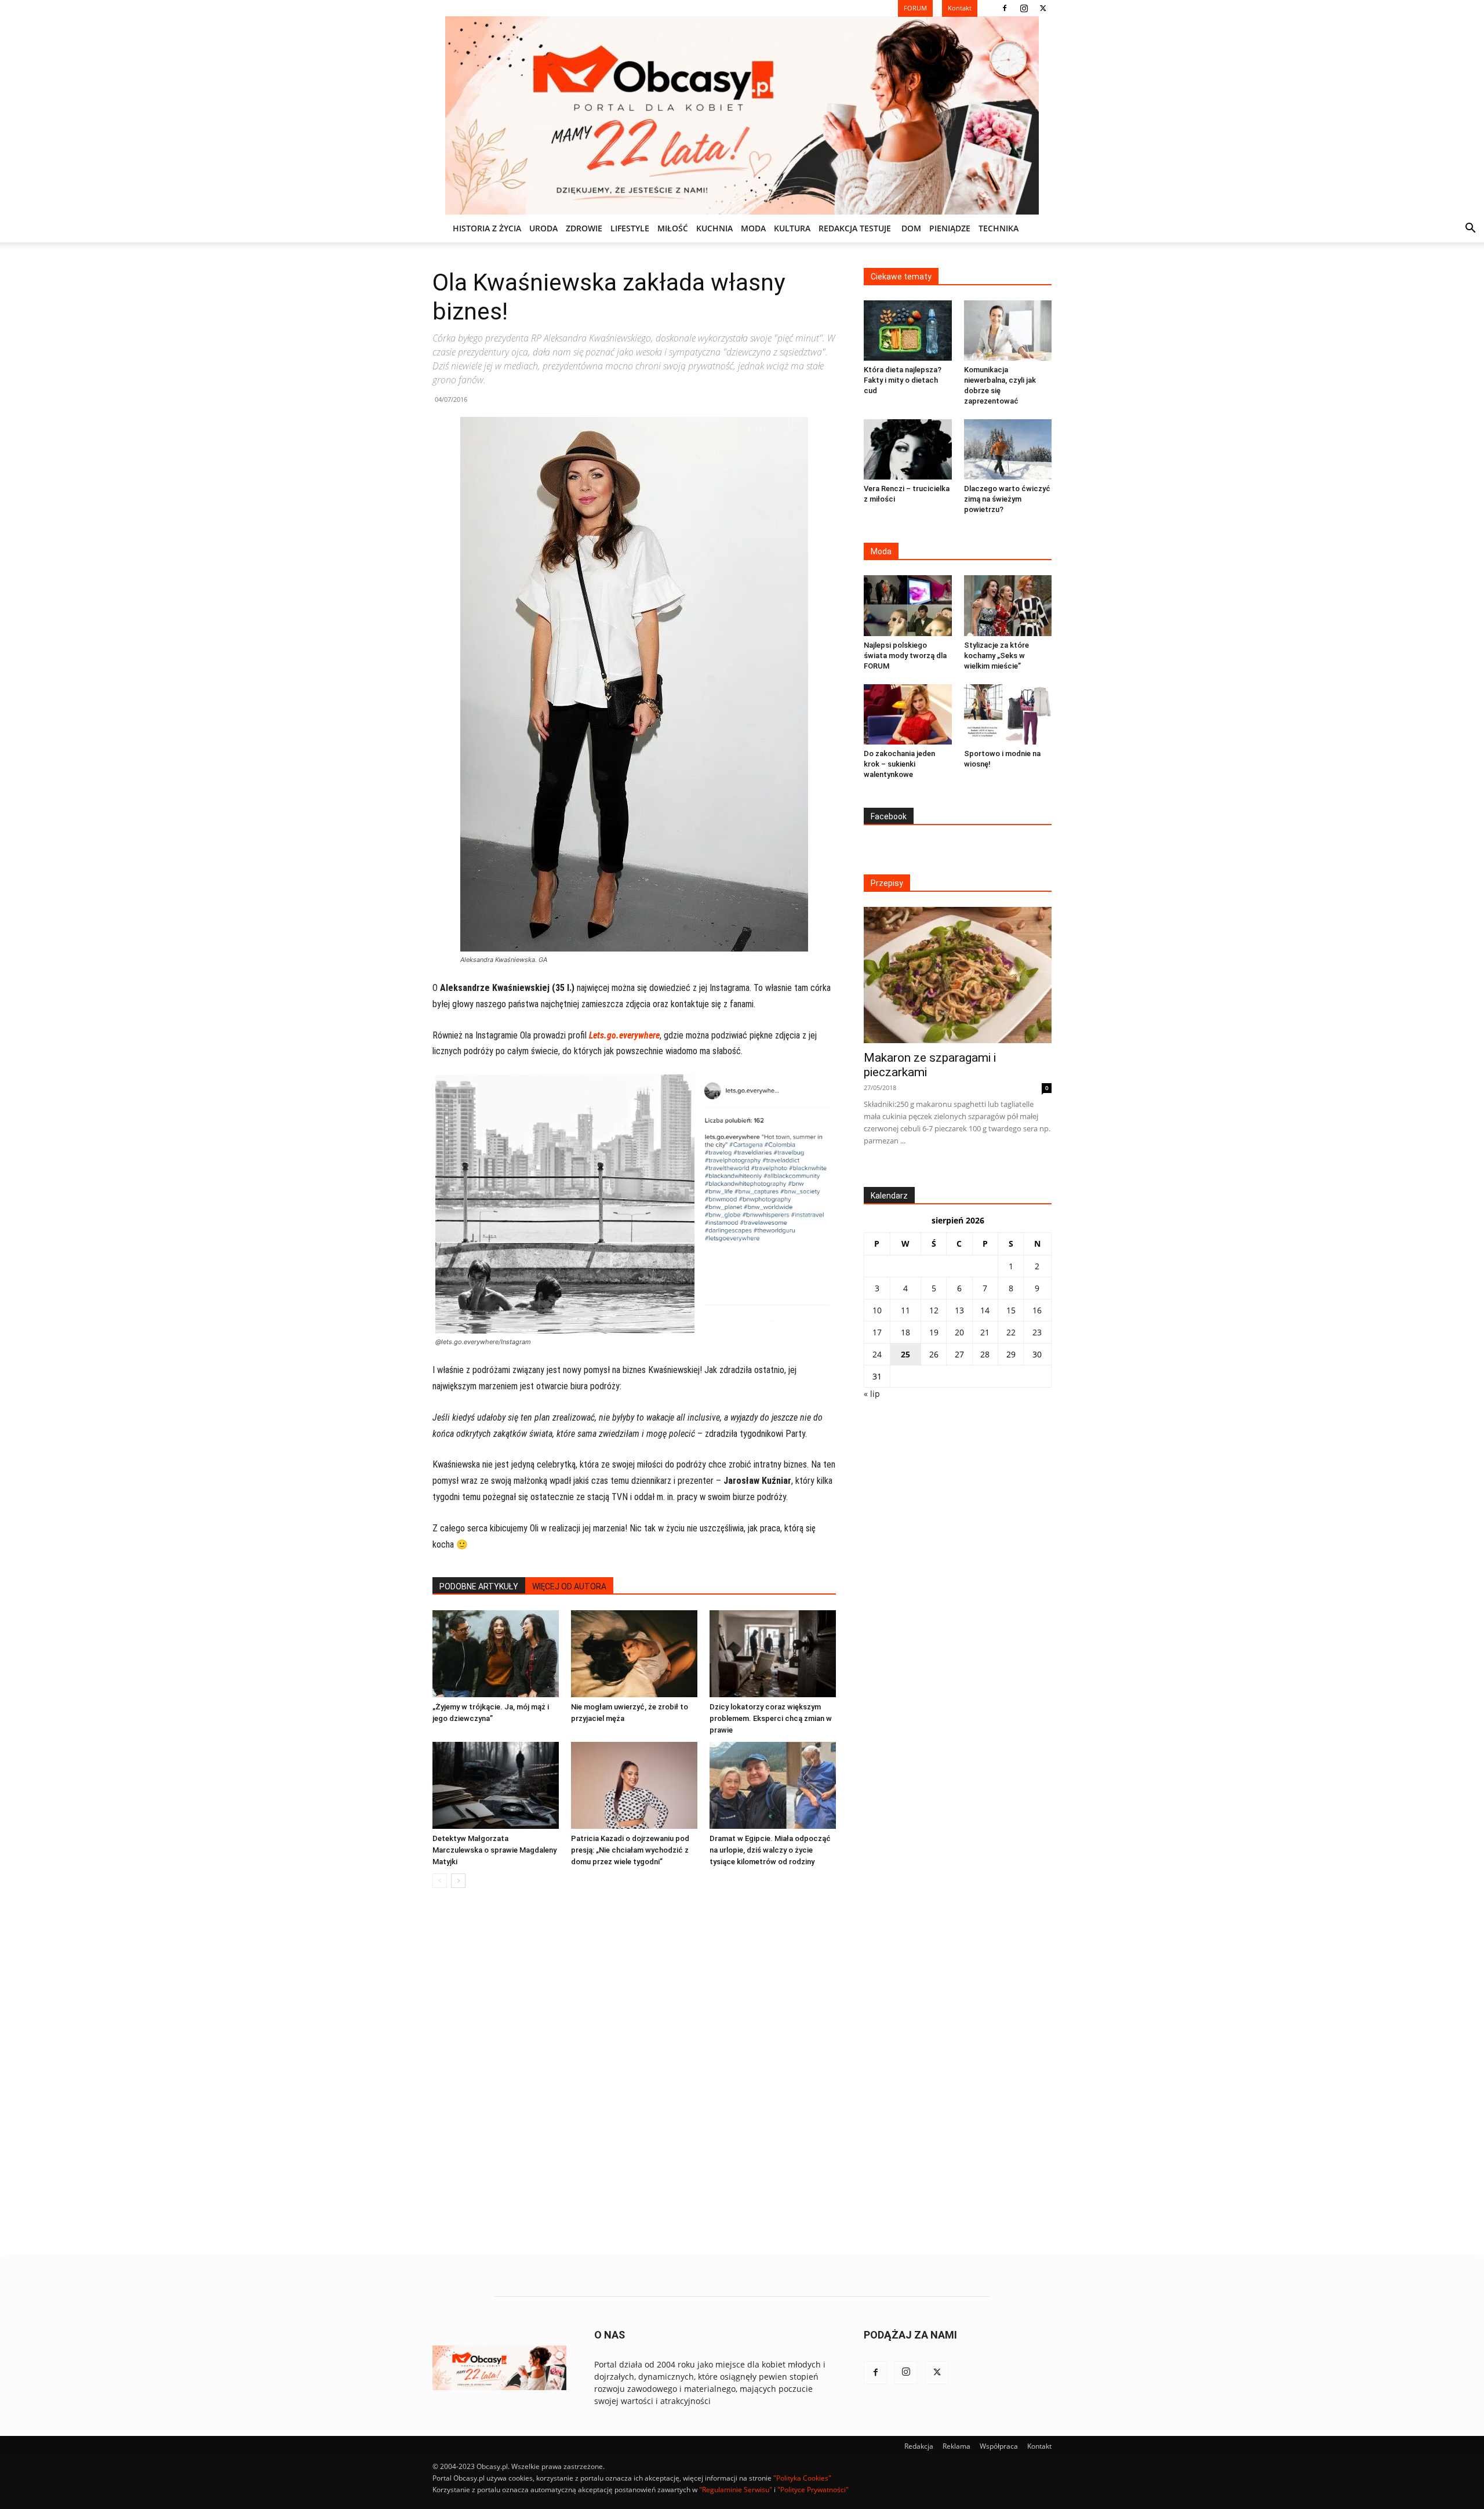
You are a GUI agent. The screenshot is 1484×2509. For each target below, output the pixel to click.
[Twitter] (1043, 8)
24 (877, 1354)
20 (959, 1332)
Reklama (956, 2446)
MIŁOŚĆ (673, 228)
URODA (543, 228)
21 (985, 1332)
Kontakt (1039, 2446)
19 (934, 1332)
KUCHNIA (714, 228)
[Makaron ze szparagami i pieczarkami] (958, 975)
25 (905, 1354)
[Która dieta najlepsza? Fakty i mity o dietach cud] (908, 331)
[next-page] (458, 1881)
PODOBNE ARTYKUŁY (479, 1586)
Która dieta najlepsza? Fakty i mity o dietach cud (903, 380)
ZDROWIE (584, 228)
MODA (753, 228)
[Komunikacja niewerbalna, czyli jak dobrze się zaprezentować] (1008, 331)
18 (905, 1332)
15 (1011, 1310)
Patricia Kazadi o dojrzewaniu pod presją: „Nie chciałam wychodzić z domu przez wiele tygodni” (630, 1850)
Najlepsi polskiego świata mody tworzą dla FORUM (905, 656)
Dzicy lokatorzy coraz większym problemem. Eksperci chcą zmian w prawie (771, 1718)
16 (1037, 1310)
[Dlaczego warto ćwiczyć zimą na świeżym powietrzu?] (1008, 449)
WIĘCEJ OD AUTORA (569, 1586)
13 (959, 1310)
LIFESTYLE (630, 228)
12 (934, 1310)
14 (985, 1310)
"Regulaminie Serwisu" (736, 2490)
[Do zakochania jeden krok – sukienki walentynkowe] (908, 714)
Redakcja (919, 2446)
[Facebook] (1005, 8)
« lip (872, 1394)
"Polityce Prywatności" (813, 2490)
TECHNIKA (999, 228)
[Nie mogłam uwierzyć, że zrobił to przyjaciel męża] (634, 1654)
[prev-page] (440, 1881)
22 (1011, 1332)
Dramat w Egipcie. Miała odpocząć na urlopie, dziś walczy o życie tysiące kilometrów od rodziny (770, 1850)
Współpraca (999, 2446)
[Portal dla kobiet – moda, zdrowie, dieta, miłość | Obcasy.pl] (742, 115)
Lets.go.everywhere (624, 1035)
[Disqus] (634, 2073)
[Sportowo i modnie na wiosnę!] (1008, 714)
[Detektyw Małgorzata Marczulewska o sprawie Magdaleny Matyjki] (496, 1785)
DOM (911, 228)
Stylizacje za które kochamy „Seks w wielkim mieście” (996, 656)
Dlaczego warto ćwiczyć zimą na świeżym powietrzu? (1007, 499)
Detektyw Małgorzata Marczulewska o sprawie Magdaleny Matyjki (494, 1850)
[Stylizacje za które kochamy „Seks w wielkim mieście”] (1008, 605)
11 (905, 1310)
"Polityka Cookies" (802, 2478)
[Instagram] (1024, 8)
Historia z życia (487, 228)
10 (877, 1310)
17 (877, 1332)
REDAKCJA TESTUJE (855, 228)
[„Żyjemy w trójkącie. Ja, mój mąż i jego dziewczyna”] (496, 1654)
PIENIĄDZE (950, 228)
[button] (1470, 229)
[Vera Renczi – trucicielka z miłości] (908, 449)
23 (1037, 1332)
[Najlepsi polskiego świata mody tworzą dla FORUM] (908, 605)
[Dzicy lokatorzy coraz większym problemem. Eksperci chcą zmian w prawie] (773, 1654)
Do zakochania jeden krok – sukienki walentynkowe (899, 764)
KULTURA (792, 228)
